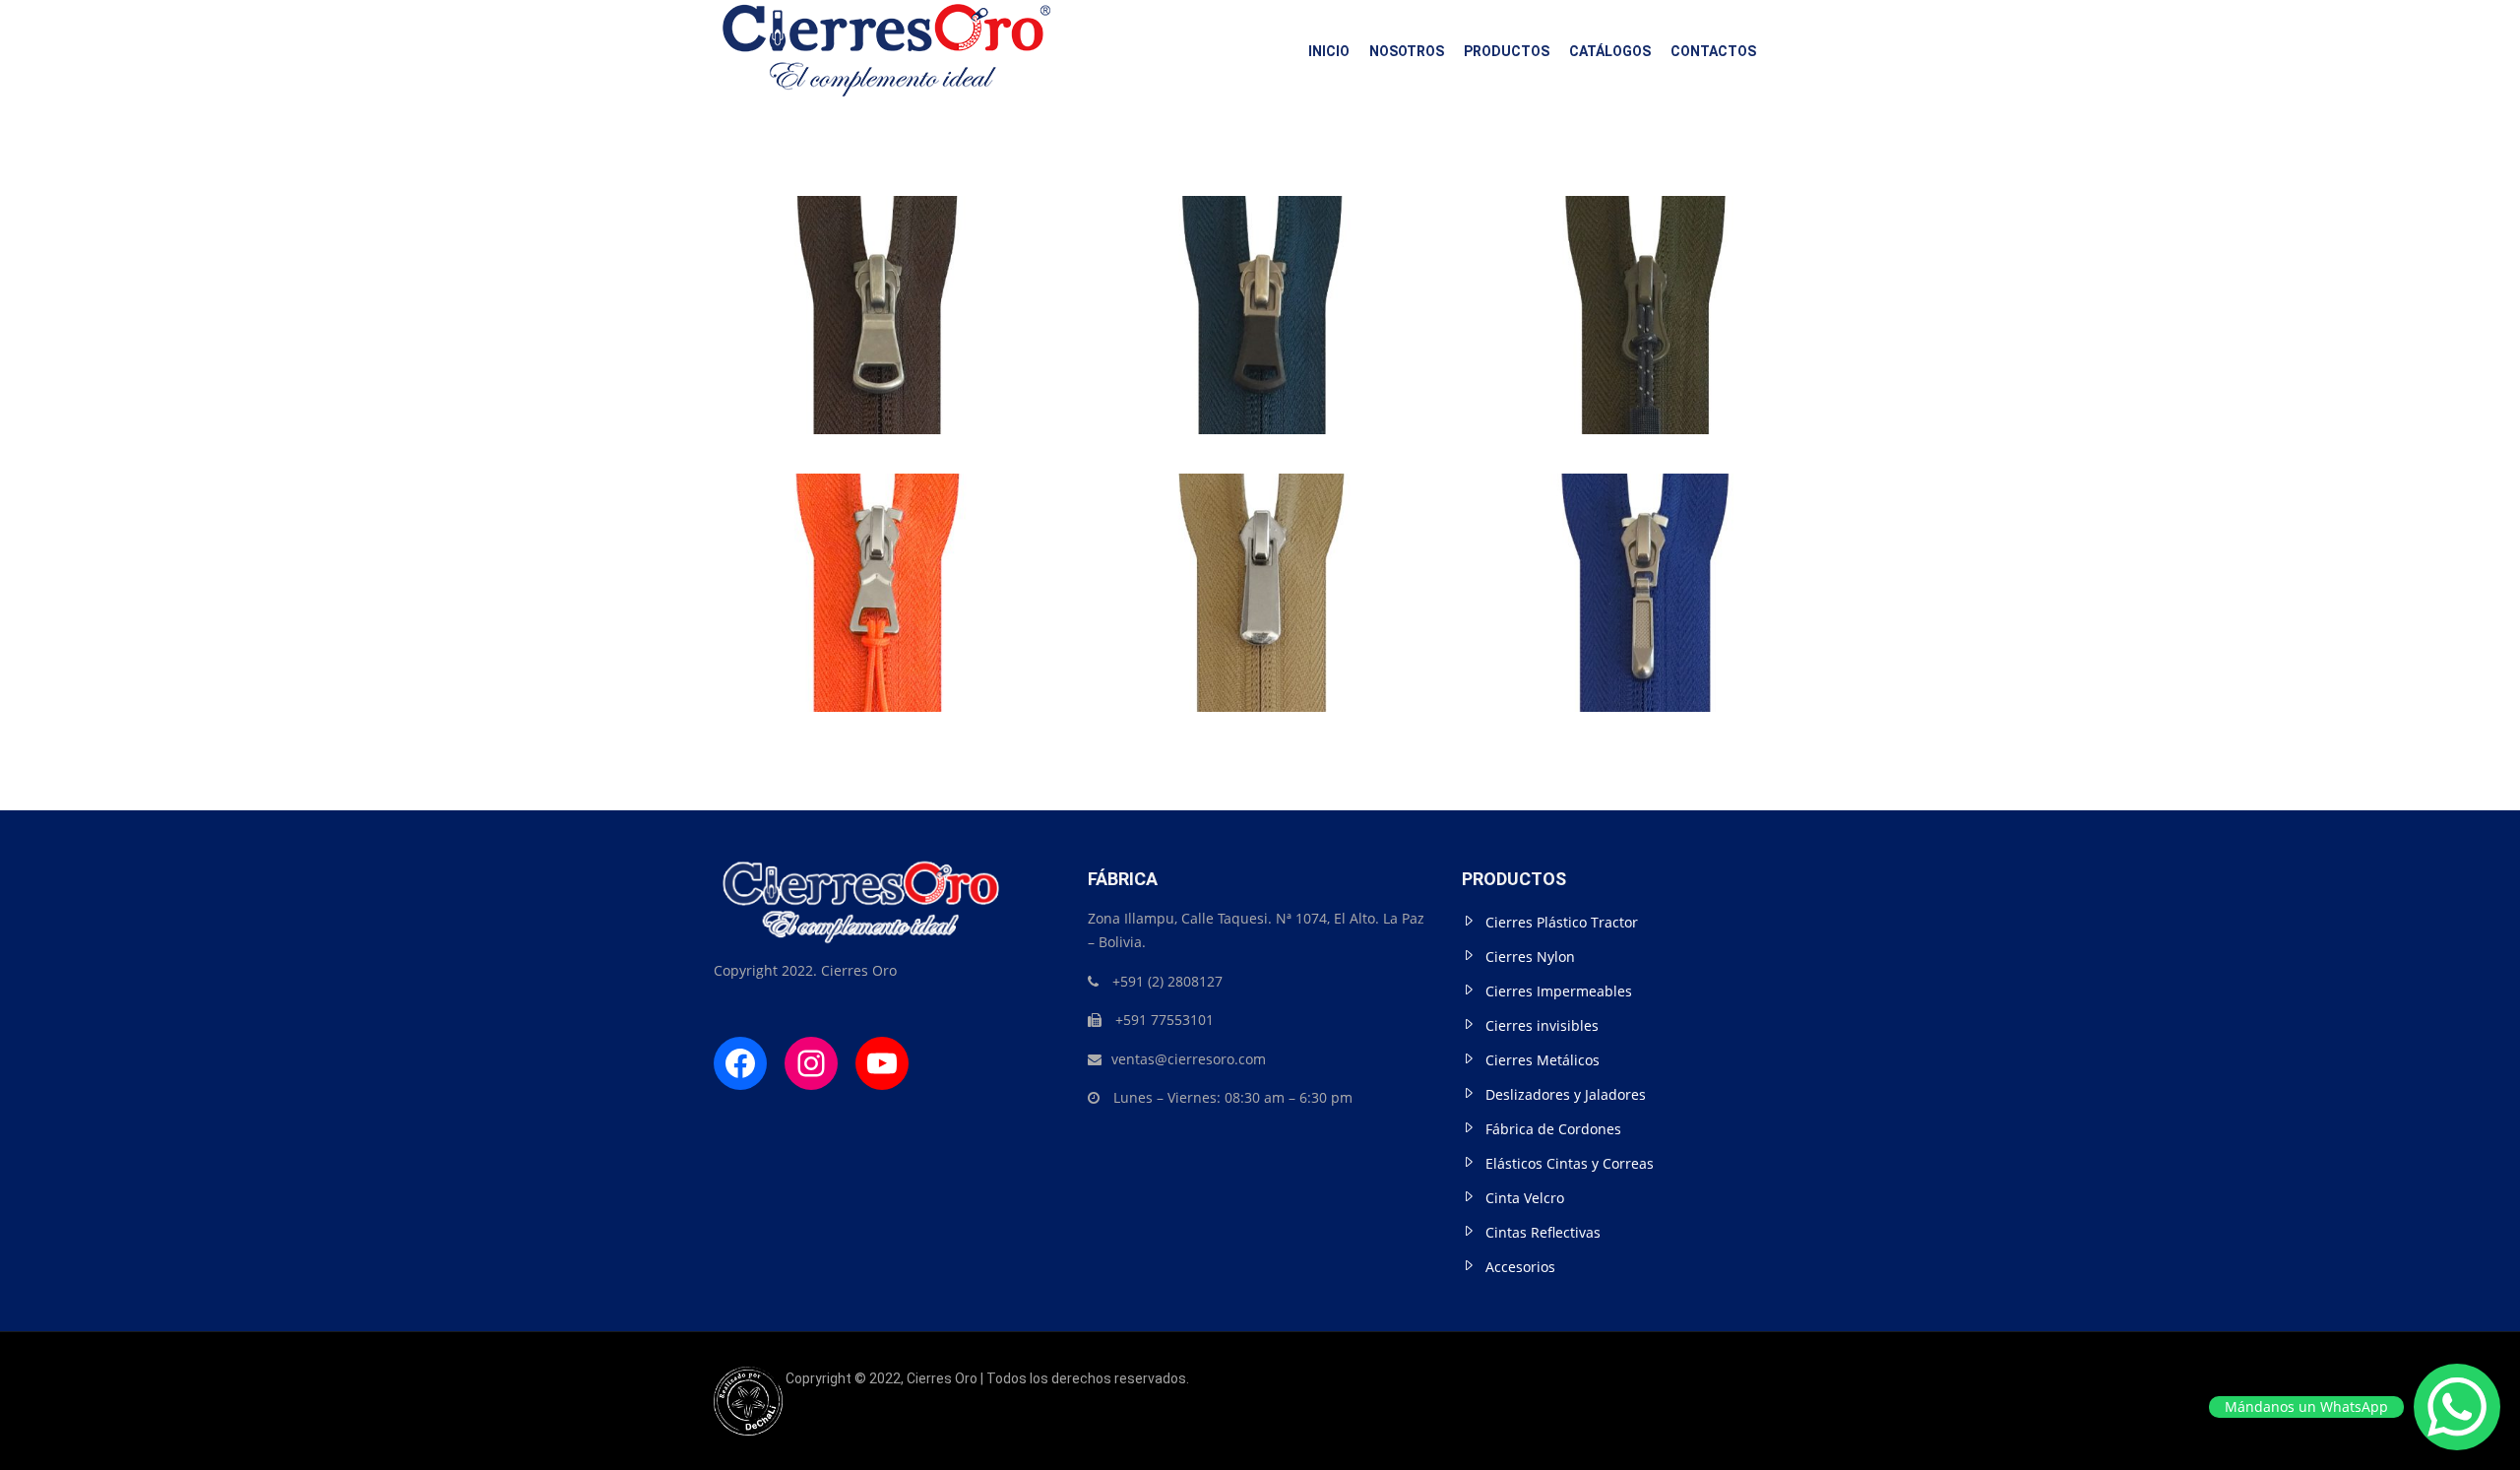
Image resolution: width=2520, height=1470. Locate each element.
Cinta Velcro (1525, 1198)
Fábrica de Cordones (1553, 1129)
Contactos (1713, 51)
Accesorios (1520, 1267)
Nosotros (1407, 51)
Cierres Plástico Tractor (1562, 922)
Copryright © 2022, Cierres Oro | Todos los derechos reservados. (986, 1378)
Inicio (1329, 51)
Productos (1507, 51)
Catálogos (1610, 51)
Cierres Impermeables (1559, 991)
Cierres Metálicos (1543, 1060)
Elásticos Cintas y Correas (1570, 1163)
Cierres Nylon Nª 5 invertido (876, 250)
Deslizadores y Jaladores (1566, 1094)
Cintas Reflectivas (1543, 1232)
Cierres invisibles (1542, 1025)
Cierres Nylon (1530, 957)
